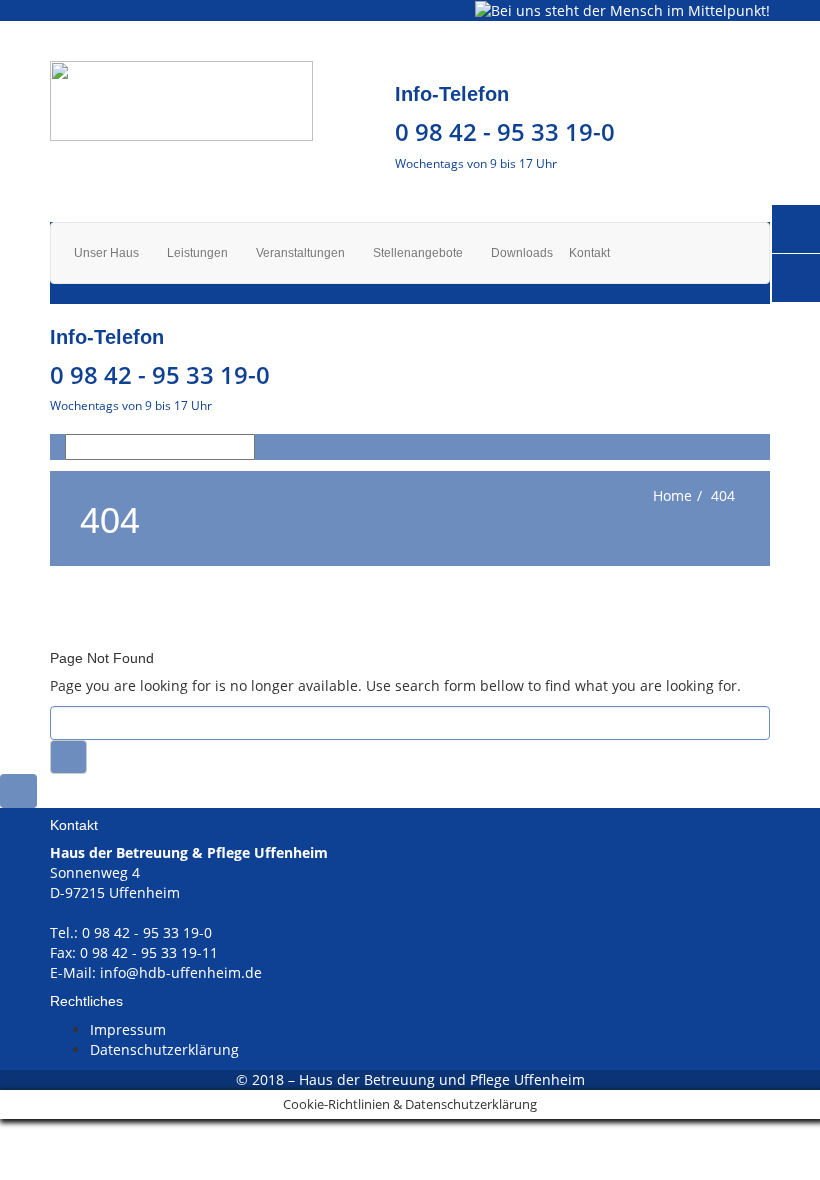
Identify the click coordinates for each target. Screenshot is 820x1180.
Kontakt (589, 253)
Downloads (522, 253)
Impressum (128, 1029)
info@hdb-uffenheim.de (181, 972)
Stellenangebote (419, 253)
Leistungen (199, 253)
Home (672, 495)
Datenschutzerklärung (164, 1049)
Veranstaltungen (302, 253)
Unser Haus (108, 253)
